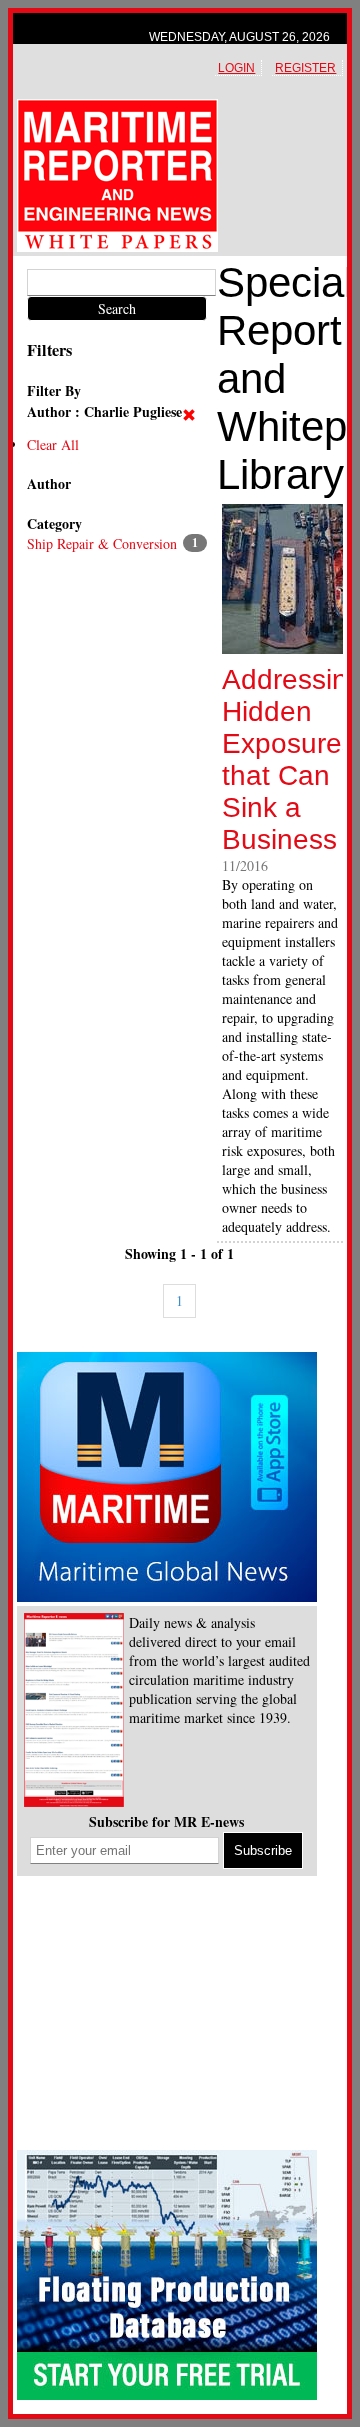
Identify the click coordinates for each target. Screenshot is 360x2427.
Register (305, 68)
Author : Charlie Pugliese (104, 411)
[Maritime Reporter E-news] (74, 1712)
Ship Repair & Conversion (102, 543)
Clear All (53, 444)
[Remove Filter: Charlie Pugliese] (191, 415)
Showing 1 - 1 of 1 (179, 1253)
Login (236, 68)
